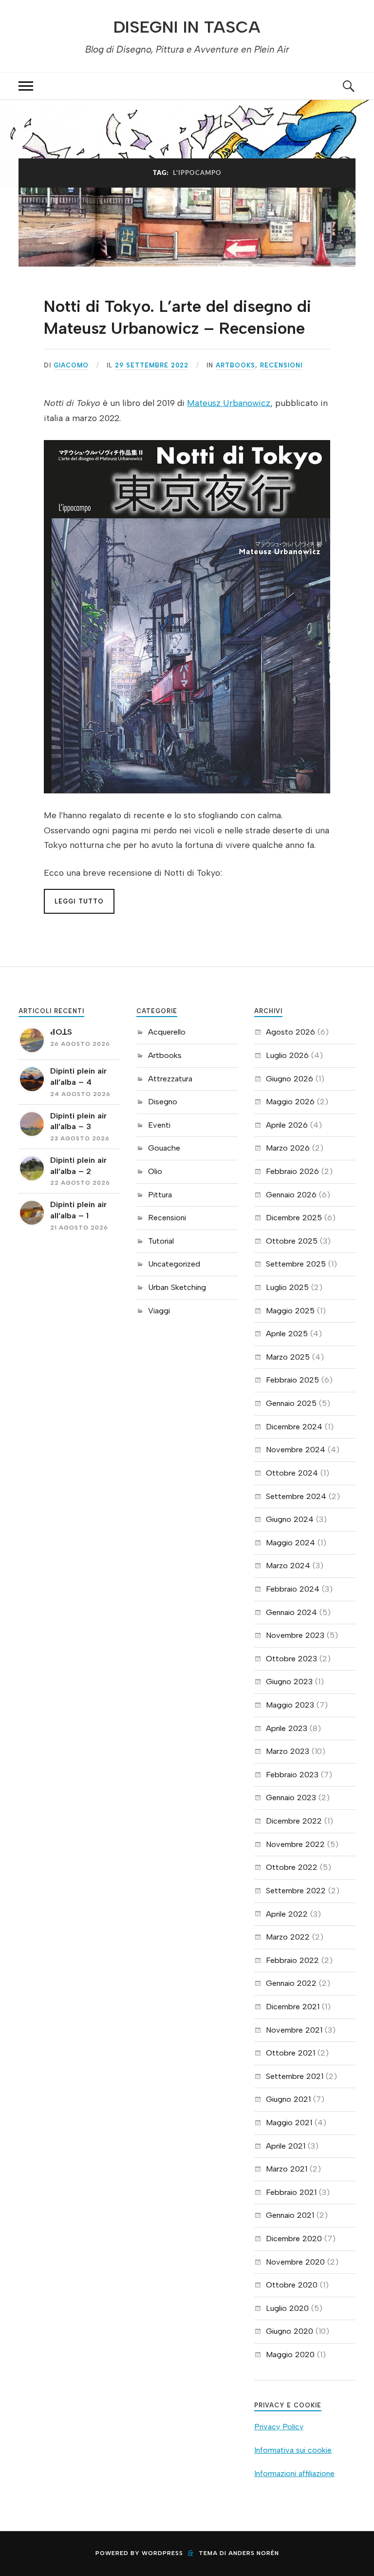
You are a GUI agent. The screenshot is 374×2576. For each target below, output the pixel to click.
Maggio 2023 (290, 1705)
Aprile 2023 (287, 1728)
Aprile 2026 (287, 1125)
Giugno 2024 (290, 1519)
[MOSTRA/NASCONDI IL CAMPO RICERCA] (348, 86)
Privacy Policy (279, 2427)
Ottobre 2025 (292, 1241)
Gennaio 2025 (291, 1403)
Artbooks (235, 365)
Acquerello (167, 1032)
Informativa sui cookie (293, 2450)
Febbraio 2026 (292, 1171)
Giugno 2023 (289, 1682)
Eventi (159, 1125)
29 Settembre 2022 (152, 365)
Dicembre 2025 (294, 1218)
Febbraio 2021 (291, 2192)
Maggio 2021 (289, 2123)
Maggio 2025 (290, 1311)
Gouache (164, 1148)
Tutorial (161, 1241)
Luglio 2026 (287, 1055)
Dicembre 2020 (294, 2239)
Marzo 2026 (288, 1148)
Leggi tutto (79, 901)
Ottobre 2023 (291, 1659)
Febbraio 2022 (292, 1960)
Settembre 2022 (296, 1891)
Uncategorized (174, 1264)
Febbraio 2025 (292, 1380)
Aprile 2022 (287, 1914)
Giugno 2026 (290, 1079)
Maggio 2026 (290, 1102)
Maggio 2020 (290, 2355)
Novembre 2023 (295, 1635)
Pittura (160, 1195)
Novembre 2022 (295, 1844)
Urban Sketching (177, 1287)
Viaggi (159, 1311)
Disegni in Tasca (187, 27)
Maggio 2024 (290, 1543)
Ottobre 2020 (292, 2285)
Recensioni (281, 365)
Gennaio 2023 (291, 1797)
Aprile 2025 (287, 1334)
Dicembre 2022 (294, 1821)
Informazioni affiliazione (294, 2473)
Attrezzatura (170, 1079)
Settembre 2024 (296, 1496)
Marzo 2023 (288, 1751)
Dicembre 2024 (294, 1427)
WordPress (162, 2553)
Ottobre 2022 (292, 1867)
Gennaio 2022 (291, 1983)
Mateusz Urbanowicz (229, 403)
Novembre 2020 (295, 2262)
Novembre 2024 (296, 1450)
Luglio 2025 (287, 1287)
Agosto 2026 (290, 1032)
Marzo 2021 (287, 2169)
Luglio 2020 (287, 2308)
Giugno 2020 (290, 2331)
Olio (155, 1171)
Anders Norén (254, 2553)
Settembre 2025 (296, 1264)
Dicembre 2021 (293, 2007)
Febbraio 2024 (293, 1589)
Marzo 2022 (288, 1937)
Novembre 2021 (294, 2030)
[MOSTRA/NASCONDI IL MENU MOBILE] (26, 86)
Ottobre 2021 (290, 2053)
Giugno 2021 (288, 2099)
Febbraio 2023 (292, 1775)
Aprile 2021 (286, 2146)
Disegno (163, 1102)
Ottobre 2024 (292, 1473)
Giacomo (71, 365)
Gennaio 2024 (291, 1612)
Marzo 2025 (288, 1357)
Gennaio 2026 (291, 1195)
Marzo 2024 (288, 1566)
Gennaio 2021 (290, 2215)
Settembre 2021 (295, 2076)
